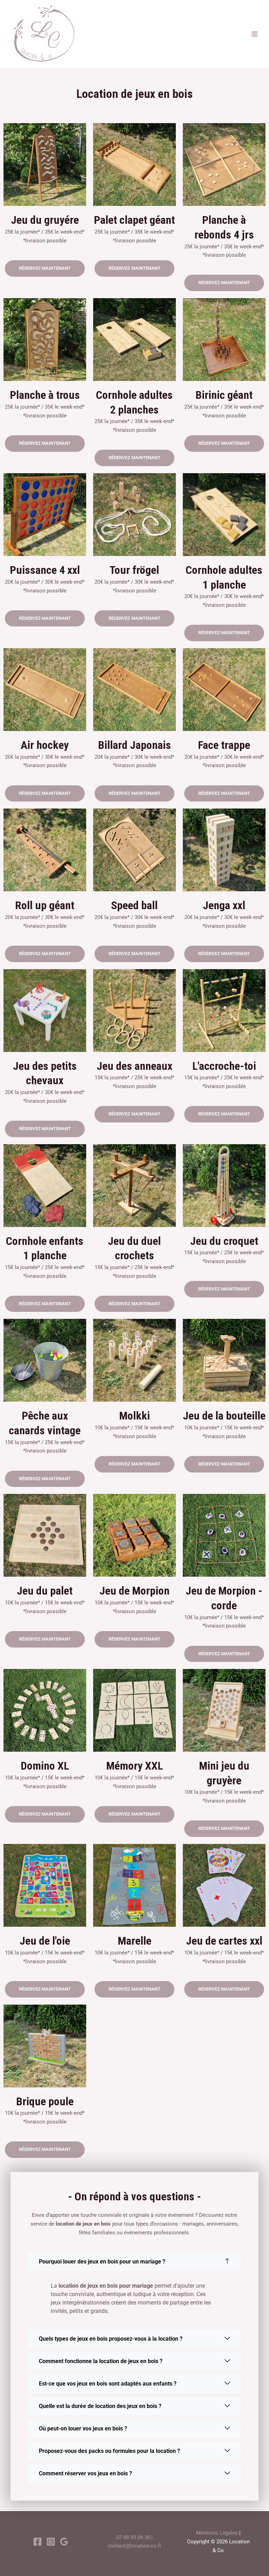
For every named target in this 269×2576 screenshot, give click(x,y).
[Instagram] (51, 2542)
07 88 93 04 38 (133, 2537)
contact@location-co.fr (134, 2546)
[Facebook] (37, 2542)
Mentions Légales (217, 2533)
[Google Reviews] (64, 2542)
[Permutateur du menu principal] (255, 34)
